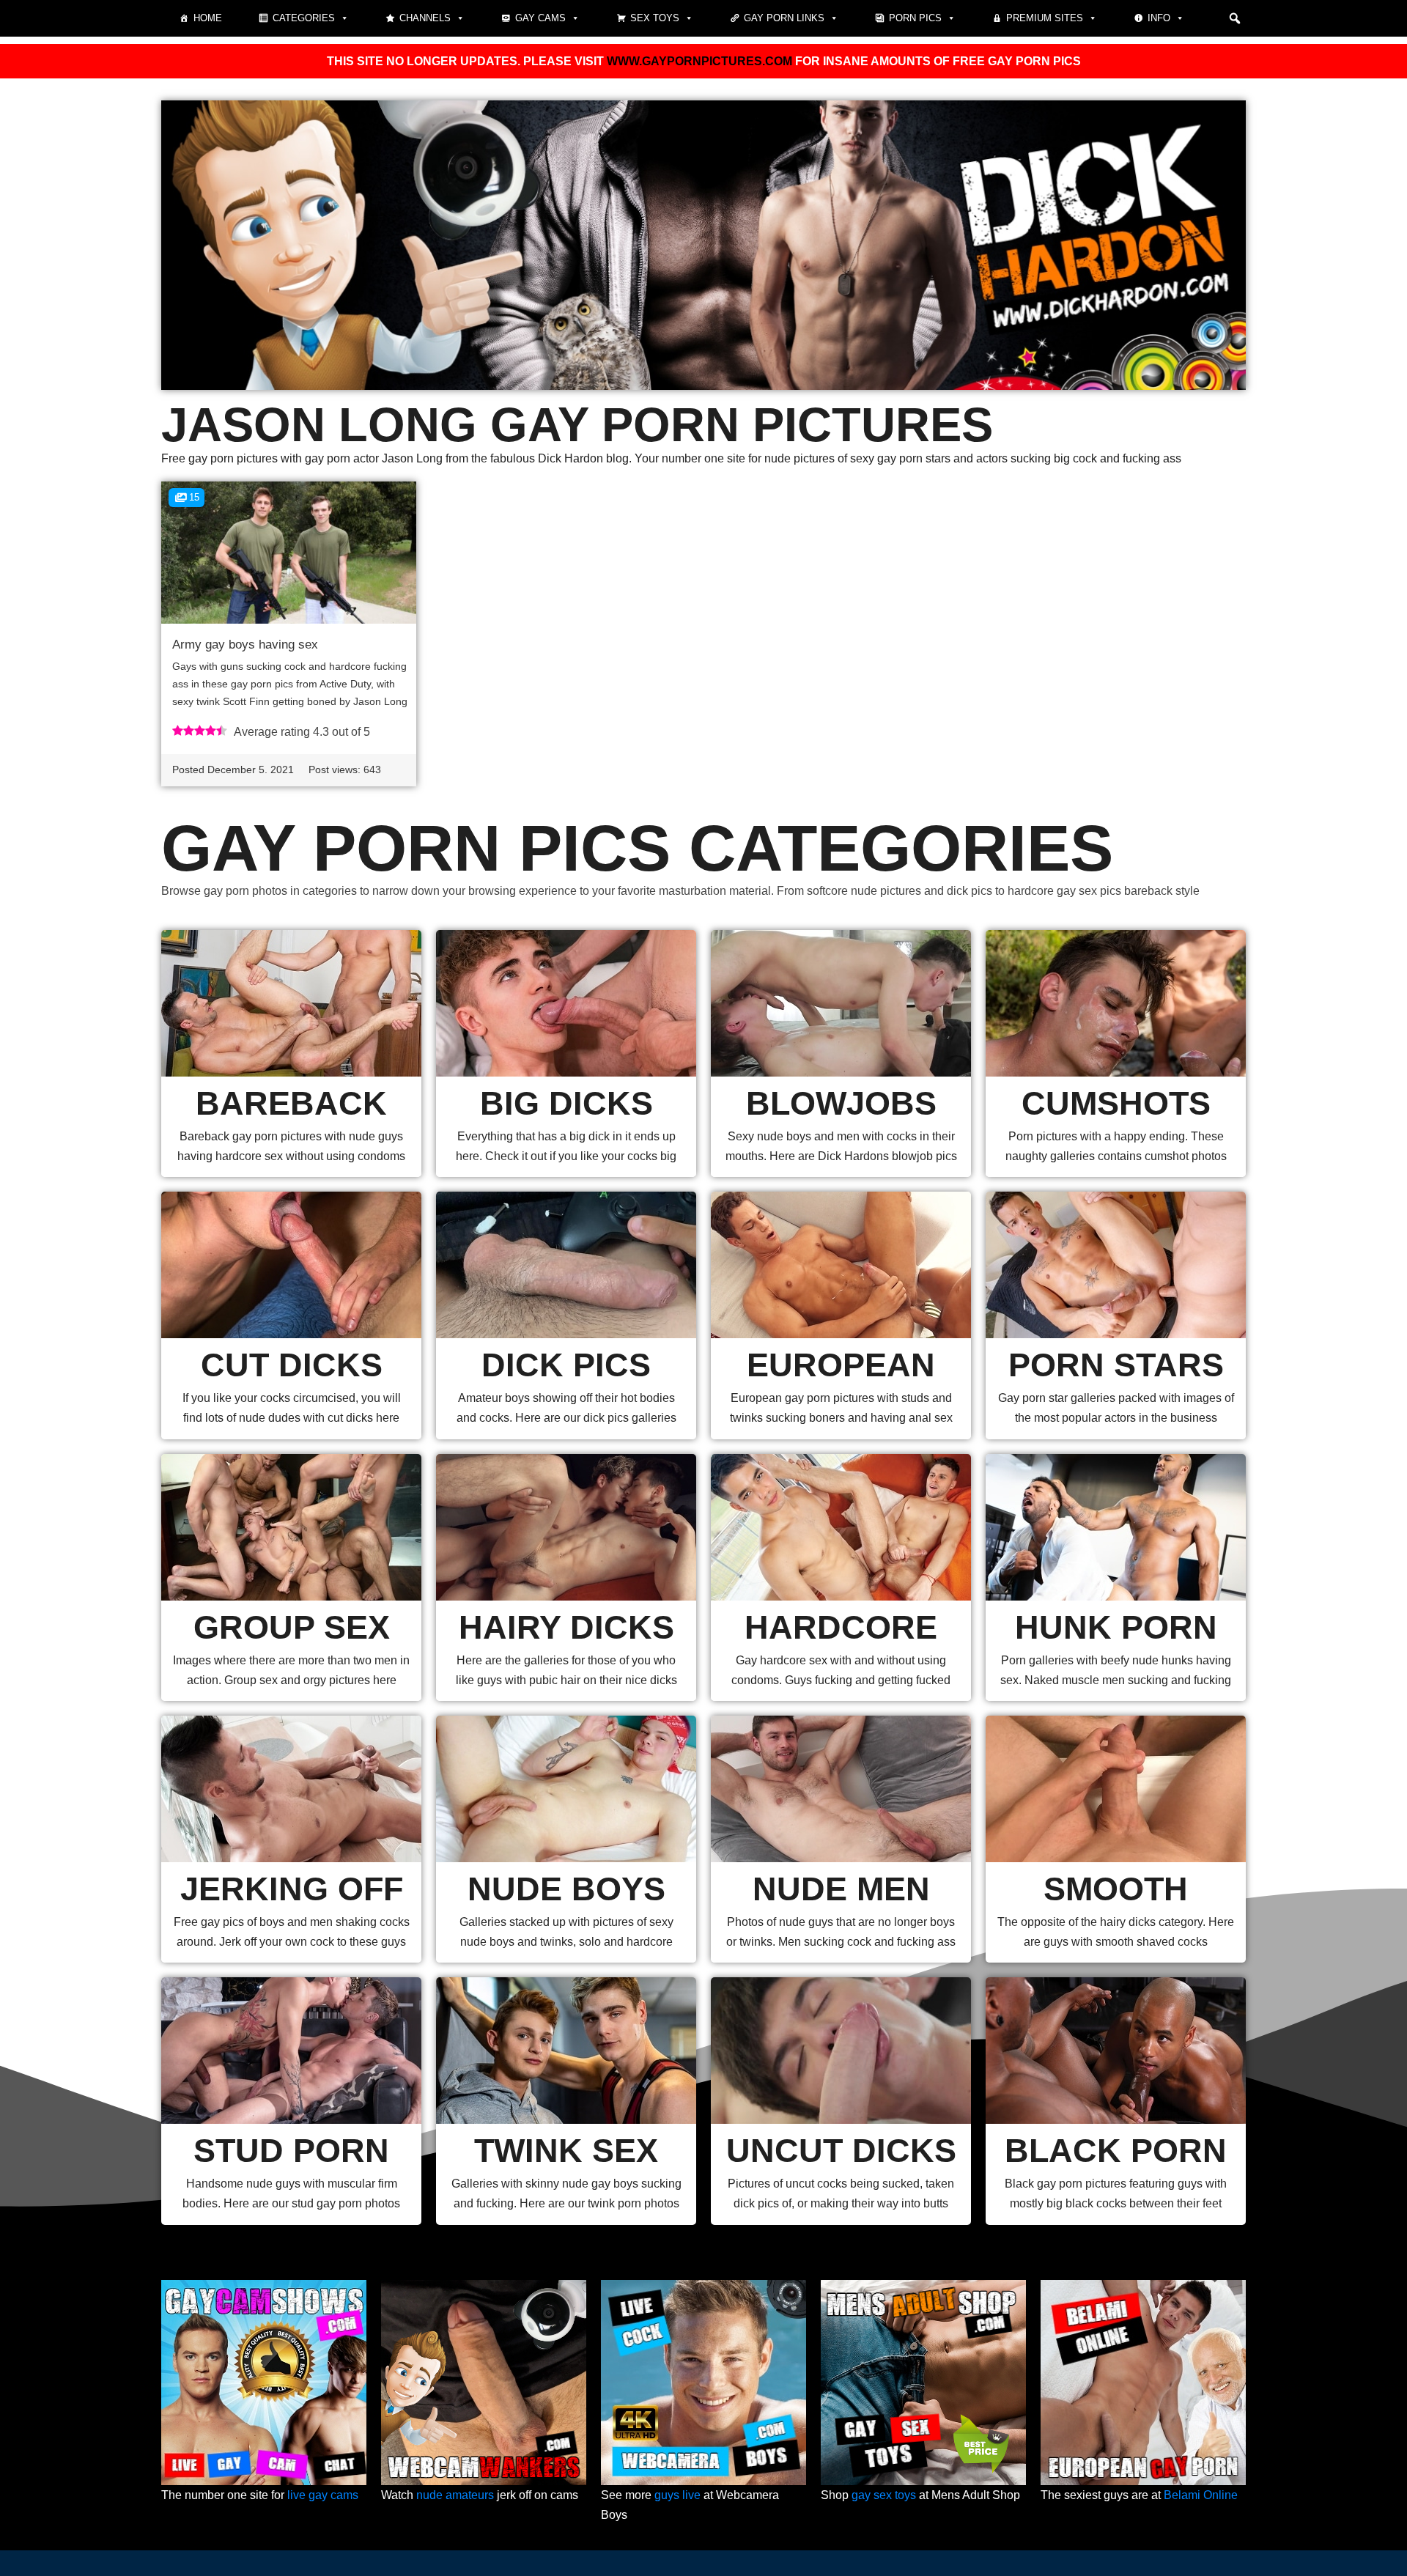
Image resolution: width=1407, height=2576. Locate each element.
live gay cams (323, 2495)
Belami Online (1201, 2495)
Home (208, 18)
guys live (677, 2495)
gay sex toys (884, 2495)
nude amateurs (455, 2495)
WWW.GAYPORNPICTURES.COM (699, 61)
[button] (1235, 18)
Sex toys (655, 18)
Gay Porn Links (784, 18)
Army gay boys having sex (245, 645)
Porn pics (915, 18)
